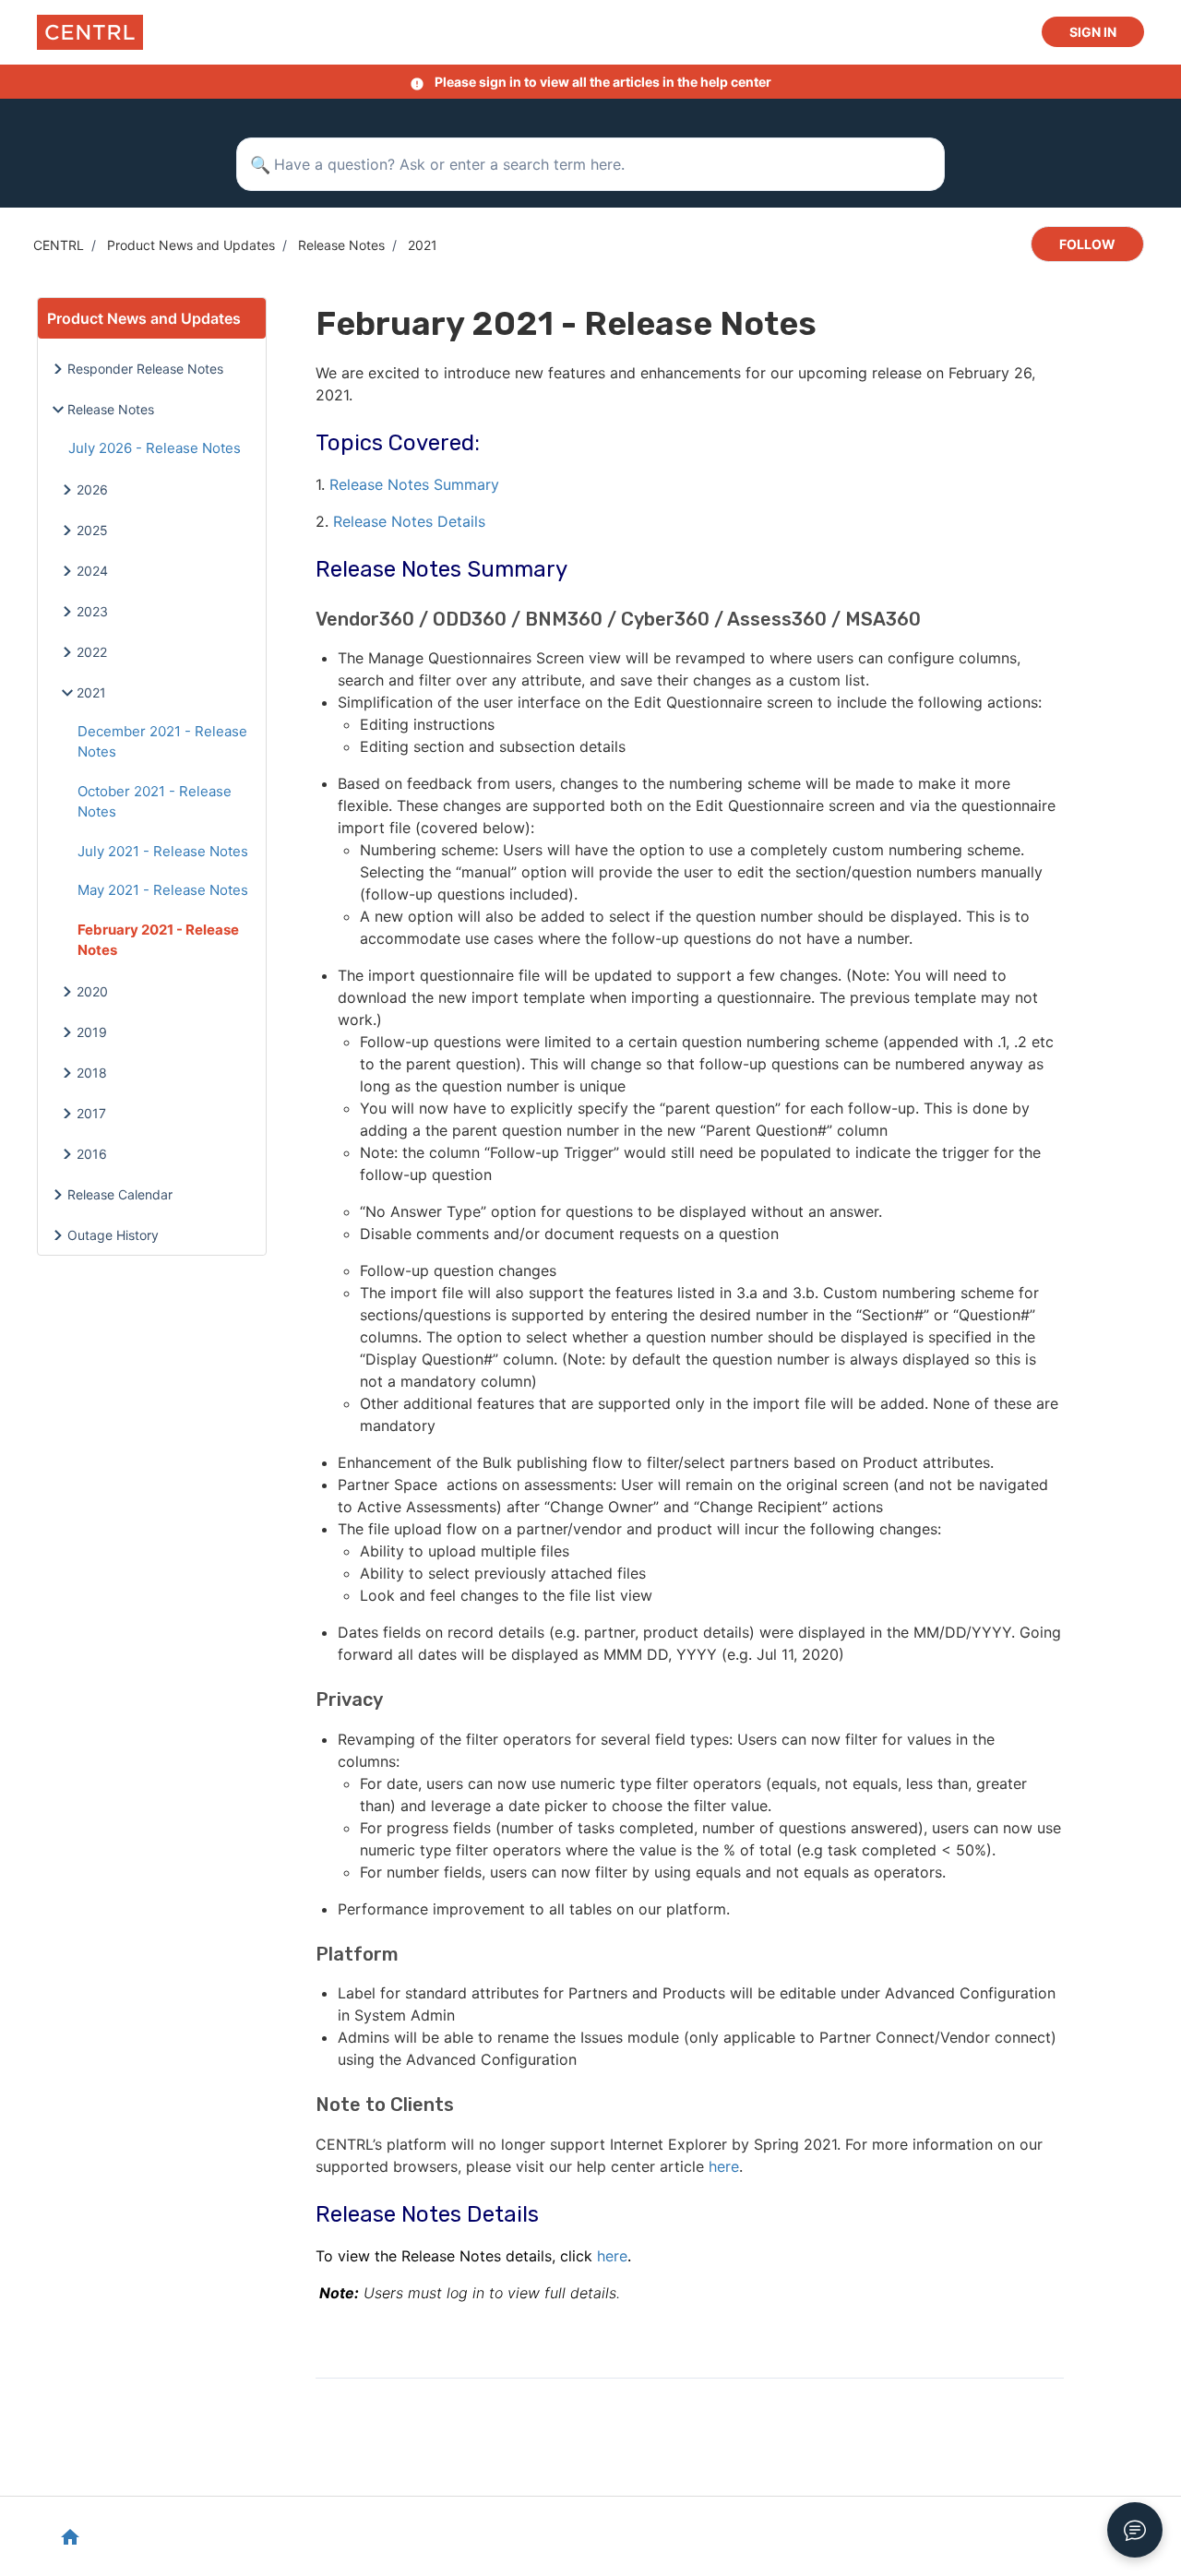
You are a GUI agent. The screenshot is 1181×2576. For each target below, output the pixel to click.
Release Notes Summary (417, 484)
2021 (423, 245)
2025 (92, 530)
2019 (92, 1032)
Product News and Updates (191, 245)
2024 (92, 571)
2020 (92, 991)
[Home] (90, 32)
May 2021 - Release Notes (163, 890)
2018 (92, 1073)
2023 (92, 611)
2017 (91, 1113)
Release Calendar (120, 1194)
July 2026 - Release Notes (155, 448)
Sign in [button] (1093, 32)
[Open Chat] (1135, 2530)
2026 (92, 489)
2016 (92, 1154)
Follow (1087, 244)
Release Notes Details (409, 521)
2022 (92, 652)
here (612, 2256)
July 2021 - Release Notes (163, 851)
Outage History (113, 1235)
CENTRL (59, 245)
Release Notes (341, 245)
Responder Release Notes (145, 369)
